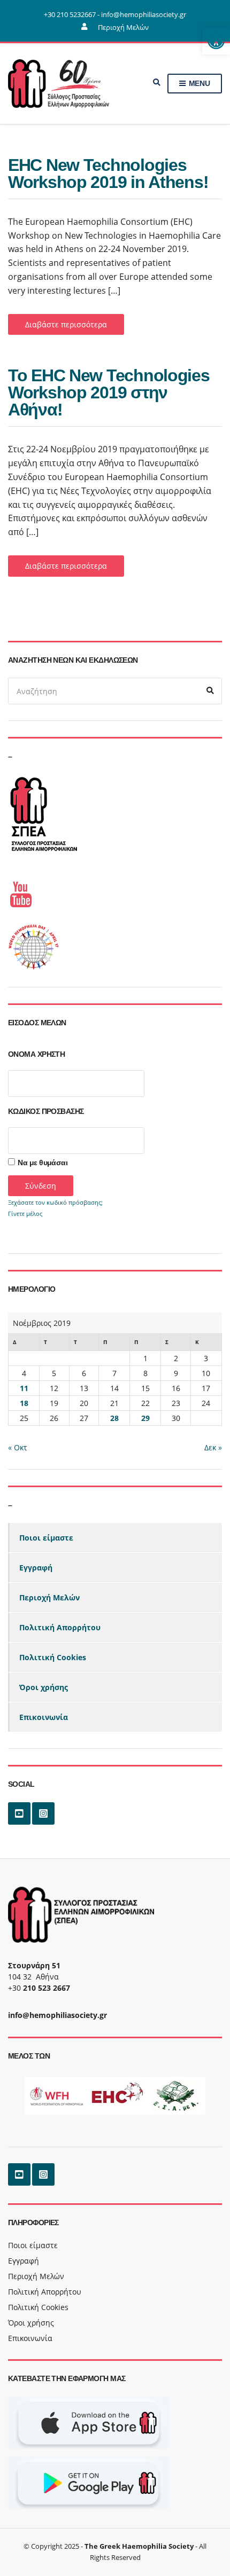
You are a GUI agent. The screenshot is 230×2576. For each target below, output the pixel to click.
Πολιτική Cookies (53, 1657)
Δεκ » (213, 1447)
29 (145, 1418)
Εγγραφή (36, 1568)
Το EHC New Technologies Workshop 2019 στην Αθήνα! (109, 392)
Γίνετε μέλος (25, 1214)
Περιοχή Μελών (123, 27)
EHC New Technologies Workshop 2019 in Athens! (108, 174)
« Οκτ (18, 1447)
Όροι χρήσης (44, 1687)
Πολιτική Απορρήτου (60, 1627)
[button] (216, 41)
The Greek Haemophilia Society (139, 2546)
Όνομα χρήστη (36, 1054)
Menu (198, 83)
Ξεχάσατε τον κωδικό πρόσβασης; (55, 1202)
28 (114, 1418)
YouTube (19, 1813)
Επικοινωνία (44, 1717)
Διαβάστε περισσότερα (66, 324)
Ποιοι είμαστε (46, 1538)
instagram (43, 1813)
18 (24, 1403)
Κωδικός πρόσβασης (46, 1111)
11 (24, 1388)
